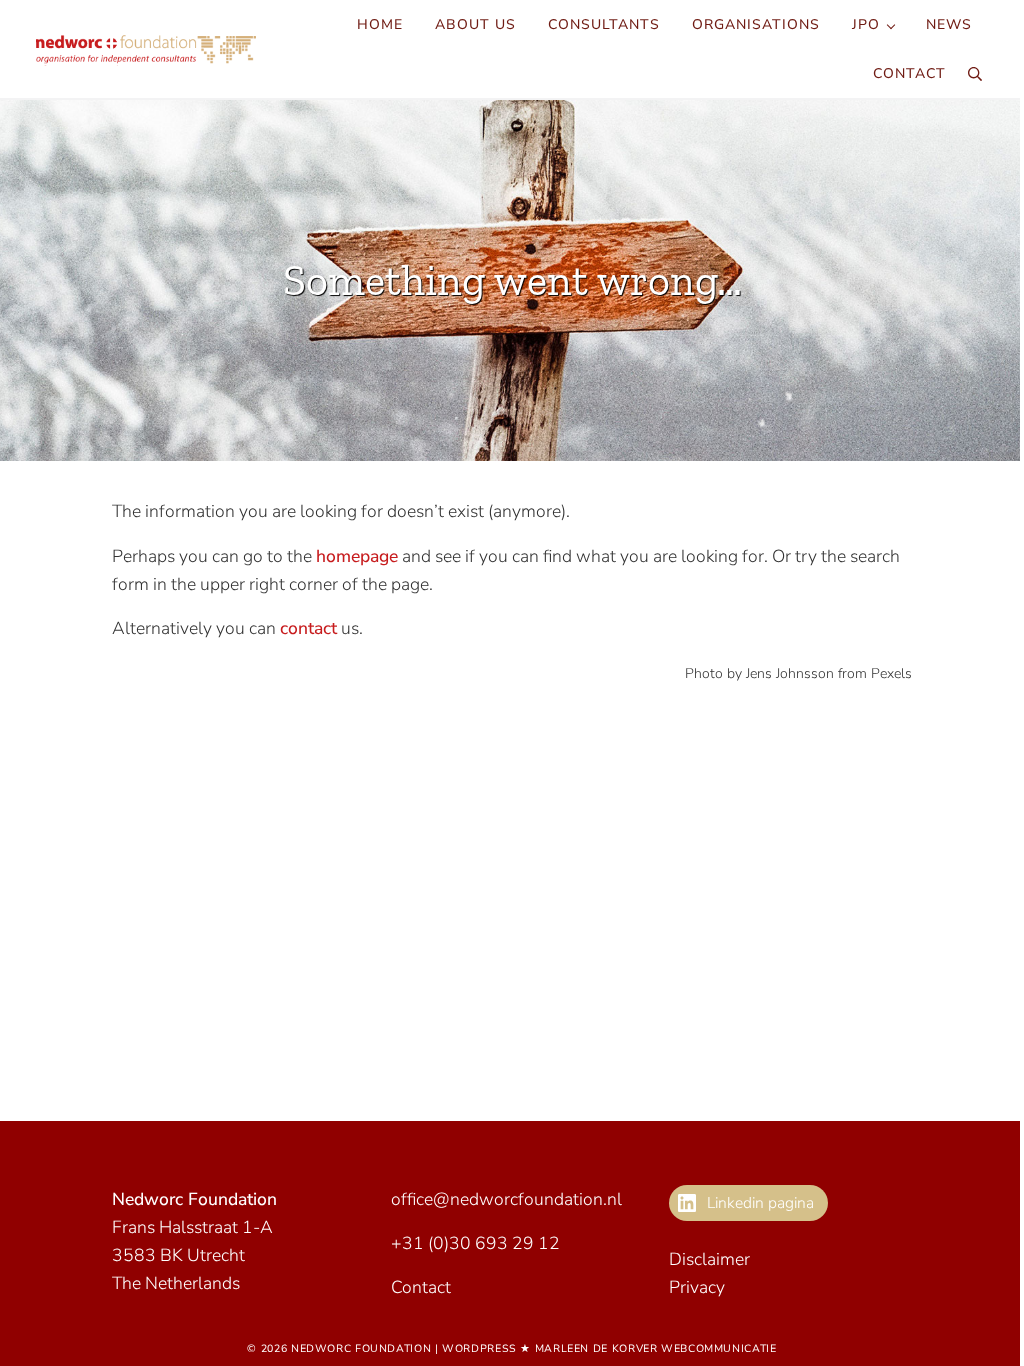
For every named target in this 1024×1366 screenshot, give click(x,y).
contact (308, 628)
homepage (357, 556)
